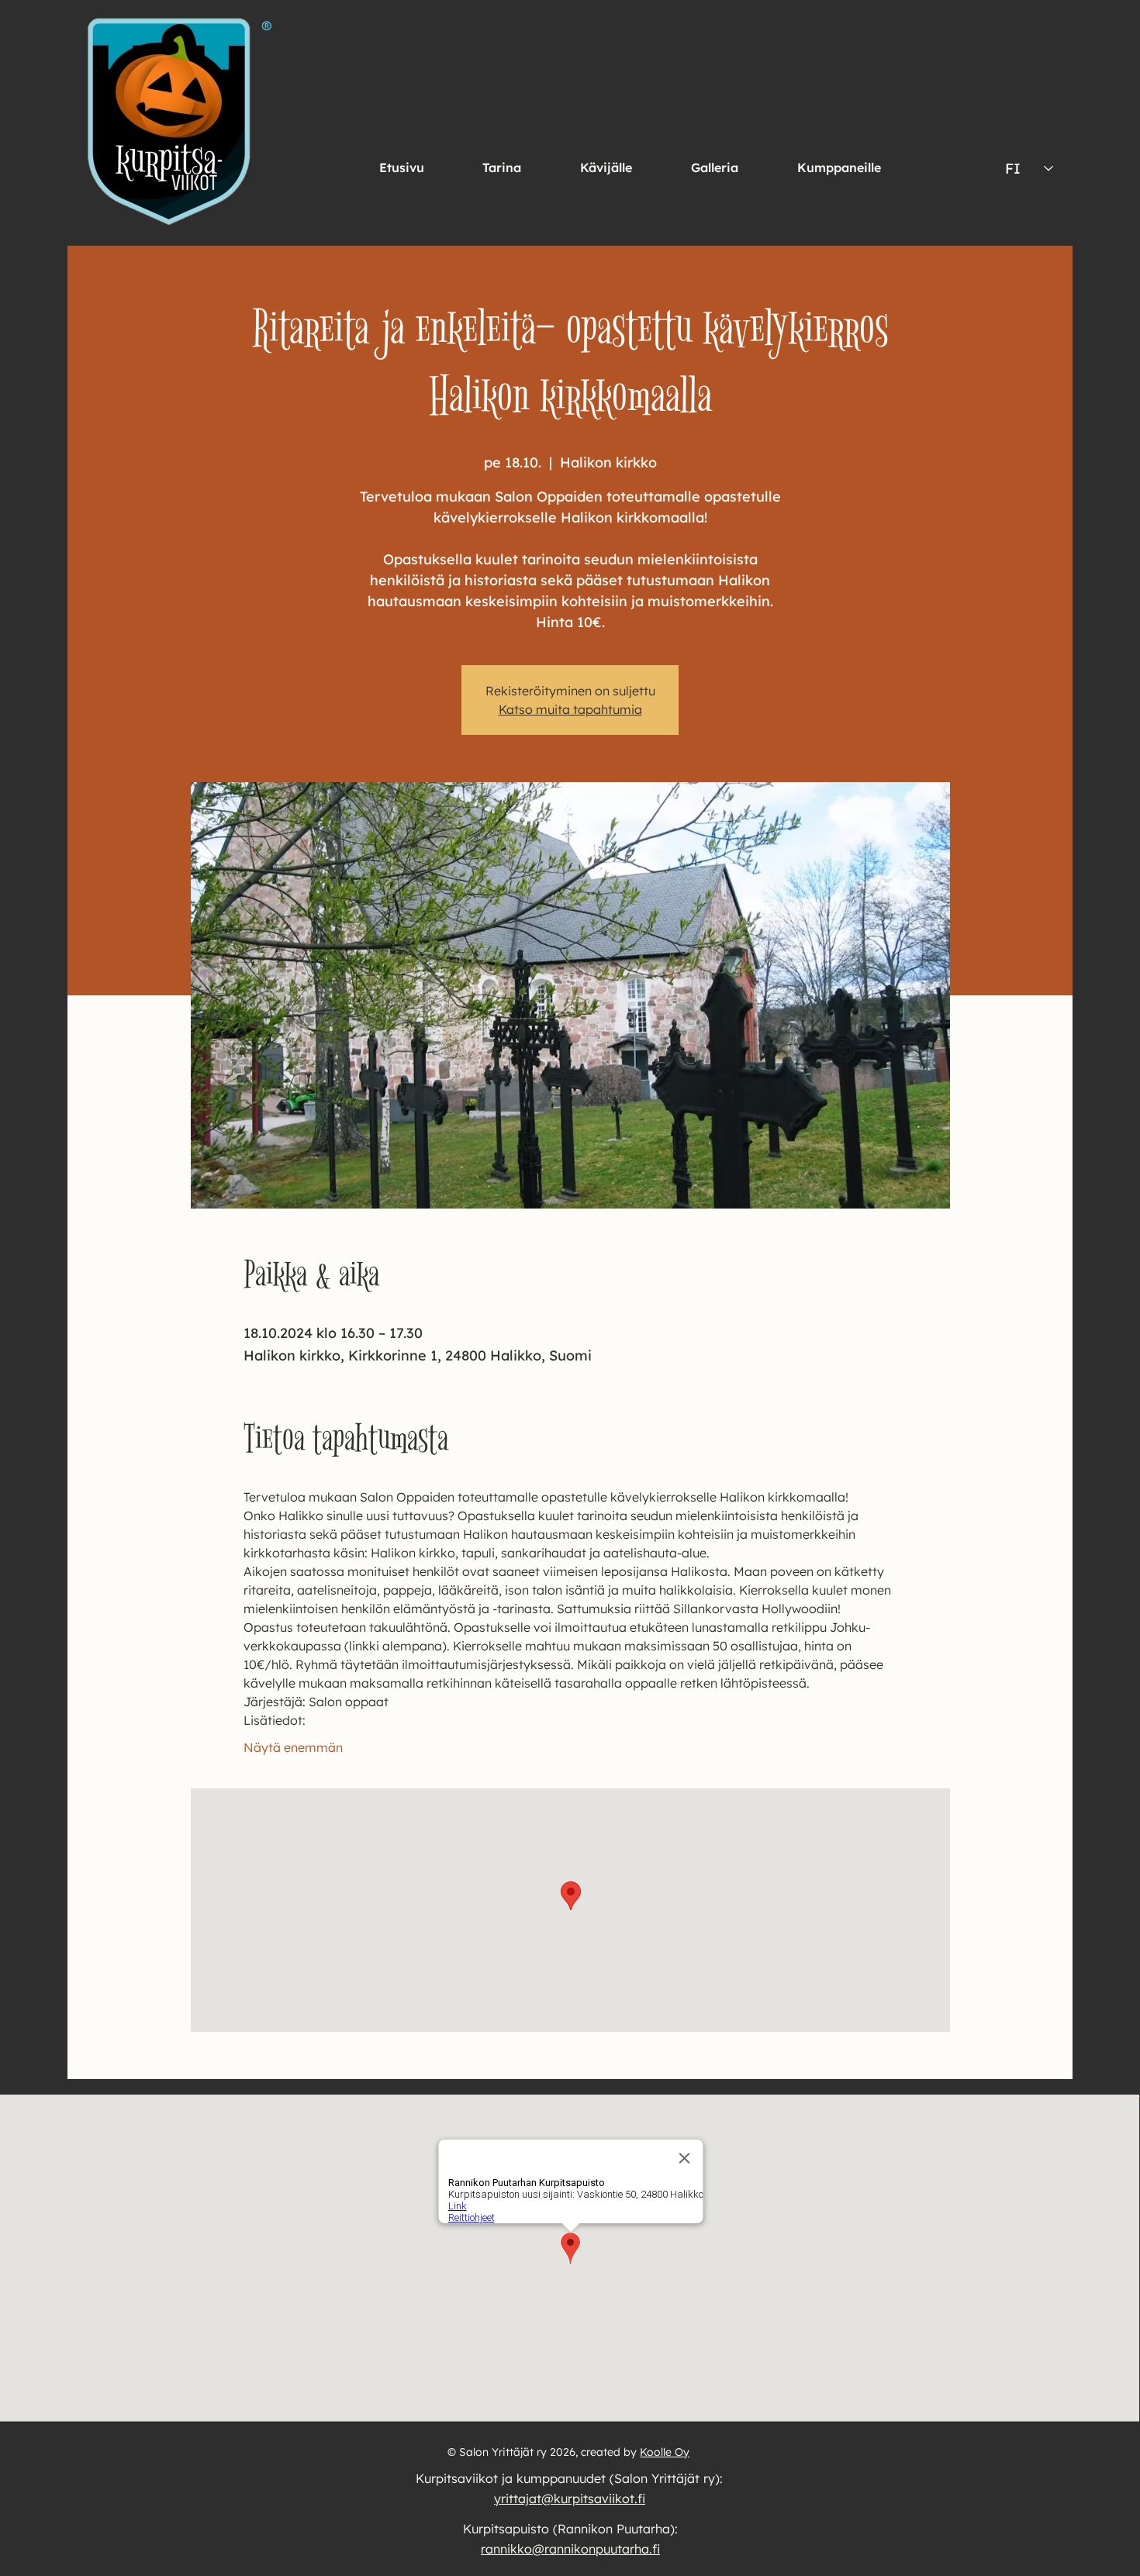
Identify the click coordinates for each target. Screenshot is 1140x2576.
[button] (606, 167)
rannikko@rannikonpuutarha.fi (570, 2549)
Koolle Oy (665, 2452)
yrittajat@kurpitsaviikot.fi (570, 2498)
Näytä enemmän (293, 1747)
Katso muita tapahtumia (570, 709)
